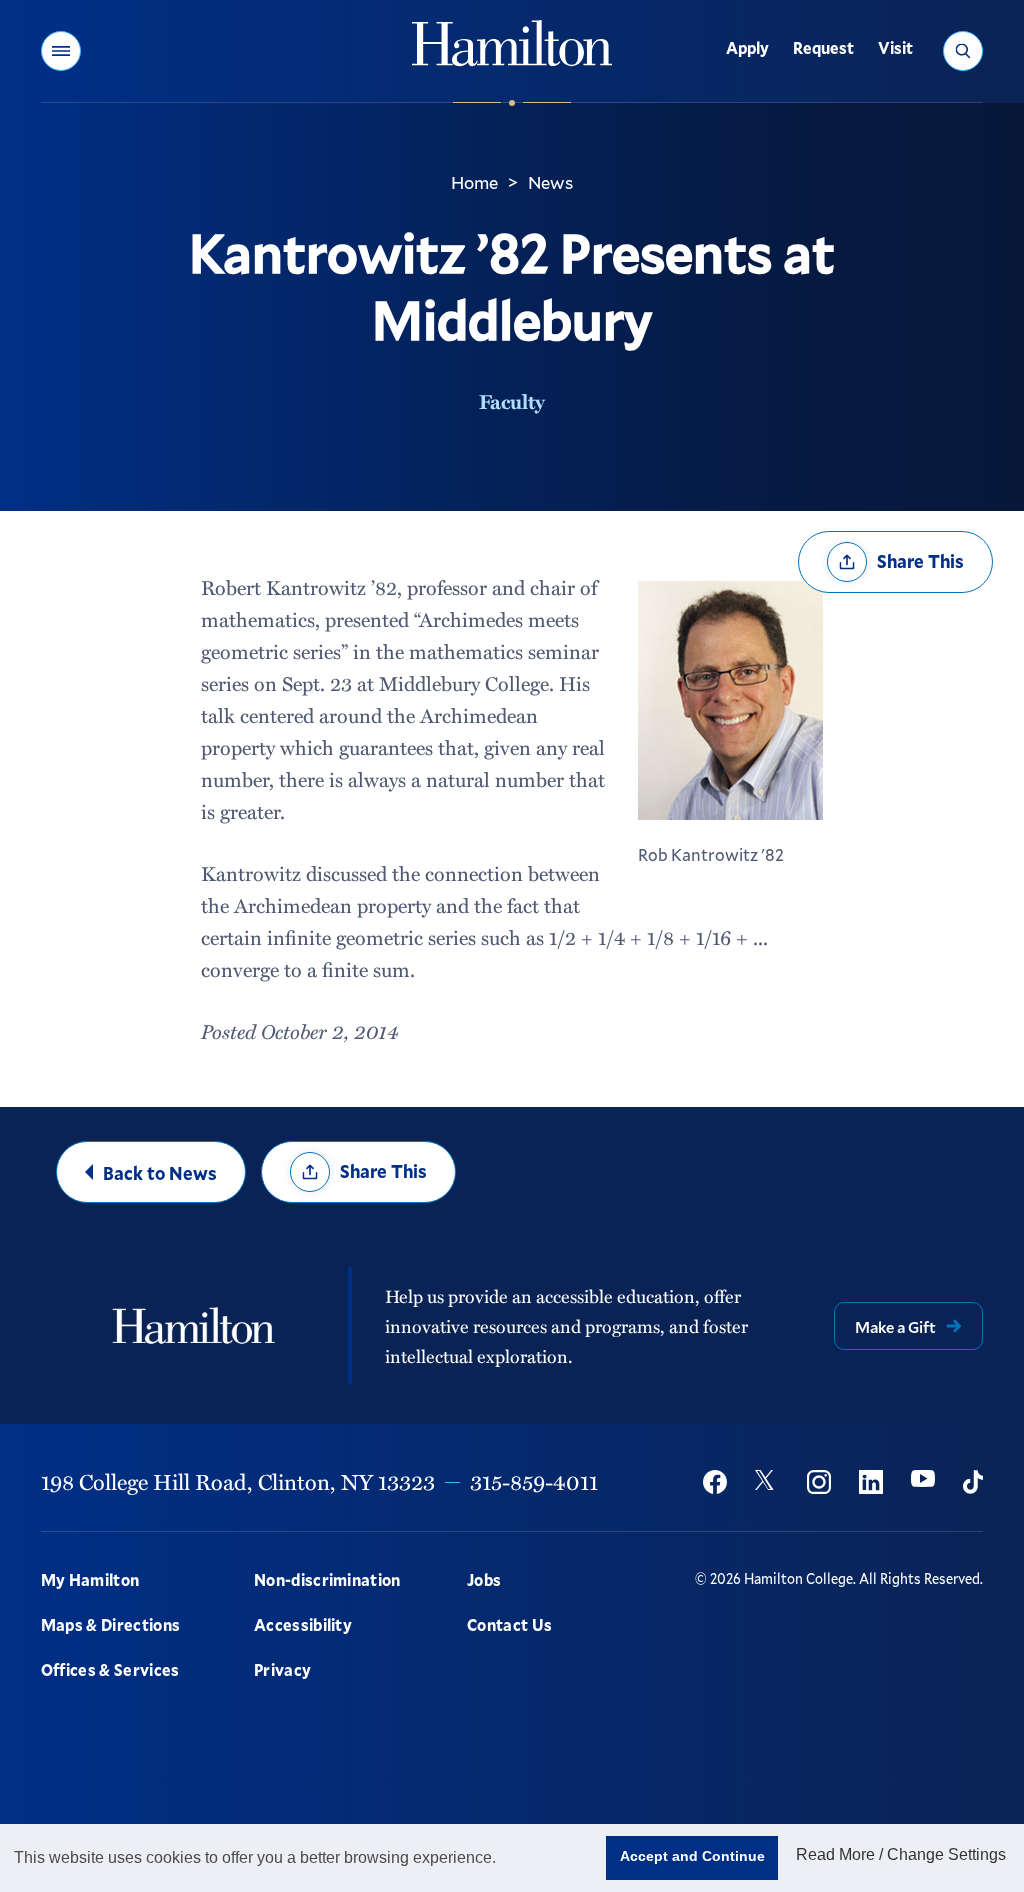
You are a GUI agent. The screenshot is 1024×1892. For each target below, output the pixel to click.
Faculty (512, 401)
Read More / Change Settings (901, 1854)
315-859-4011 (534, 1481)
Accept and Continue (692, 1856)
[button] (61, 51)
